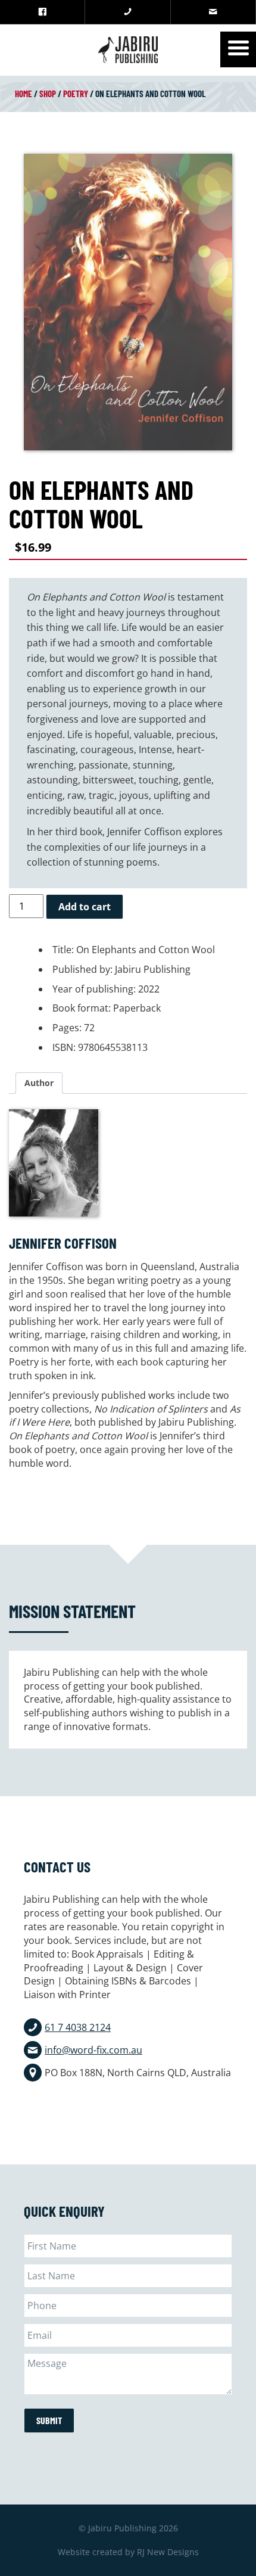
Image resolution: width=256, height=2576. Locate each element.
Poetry (76, 94)
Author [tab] (39, 1083)
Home (24, 94)
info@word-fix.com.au (93, 2050)
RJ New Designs (168, 2552)
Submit (49, 2420)
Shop (48, 94)
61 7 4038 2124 (78, 2027)
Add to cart (85, 907)
